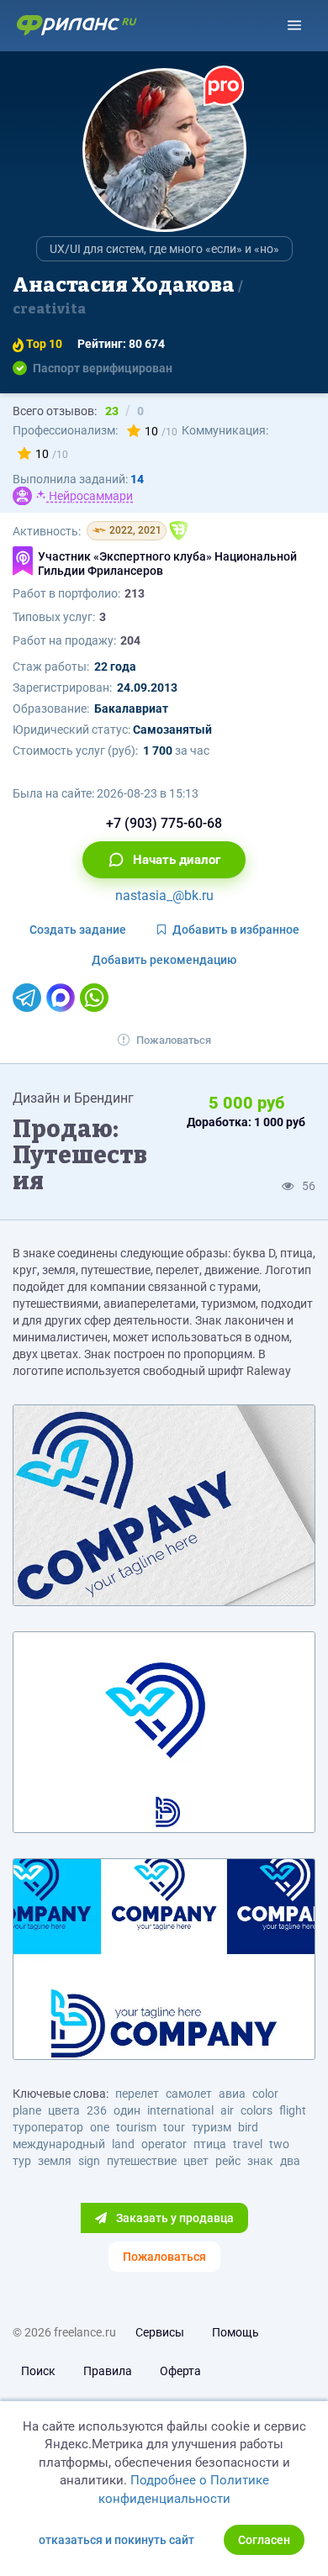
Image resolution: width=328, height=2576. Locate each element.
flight (293, 2110)
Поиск (38, 2371)
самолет (189, 2094)
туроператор (48, 2127)
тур (22, 2161)
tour (174, 2127)
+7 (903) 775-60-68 (164, 823)
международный (59, 2144)
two (279, 2144)
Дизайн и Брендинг (73, 1098)
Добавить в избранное (236, 930)
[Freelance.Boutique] (179, 531)
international (180, 2110)
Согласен (264, 2540)
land (123, 2144)
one (100, 2127)
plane (27, 2110)
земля (55, 2161)
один (127, 2110)
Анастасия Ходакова (125, 295)
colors (257, 2110)
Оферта (180, 2371)
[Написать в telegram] (27, 998)
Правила (108, 2371)
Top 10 (43, 344)
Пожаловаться (174, 1040)
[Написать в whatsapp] (94, 998)
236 (97, 2110)
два (290, 2161)
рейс (228, 2161)
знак (260, 2161)
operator (164, 2144)
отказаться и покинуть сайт (116, 2540)
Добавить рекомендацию (164, 960)
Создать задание (78, 930)
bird (248, 2127)
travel (248, 2144)
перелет (137, 2094)
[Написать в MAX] (61, 998)
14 (137, 479)
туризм (212, 2127)
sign (89, 2161)
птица (210, 2144)
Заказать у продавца (174, 2218)
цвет (196, 2161)
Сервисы (160, 2332)
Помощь (235, 2332)
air (227, 2110)
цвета (64, 2110)
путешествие (142, 2161)
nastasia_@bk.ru (164, 896)
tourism (136, 2127)
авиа (232, 2094)
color (265, 2094)
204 (130, 640)
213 (135, 593)
